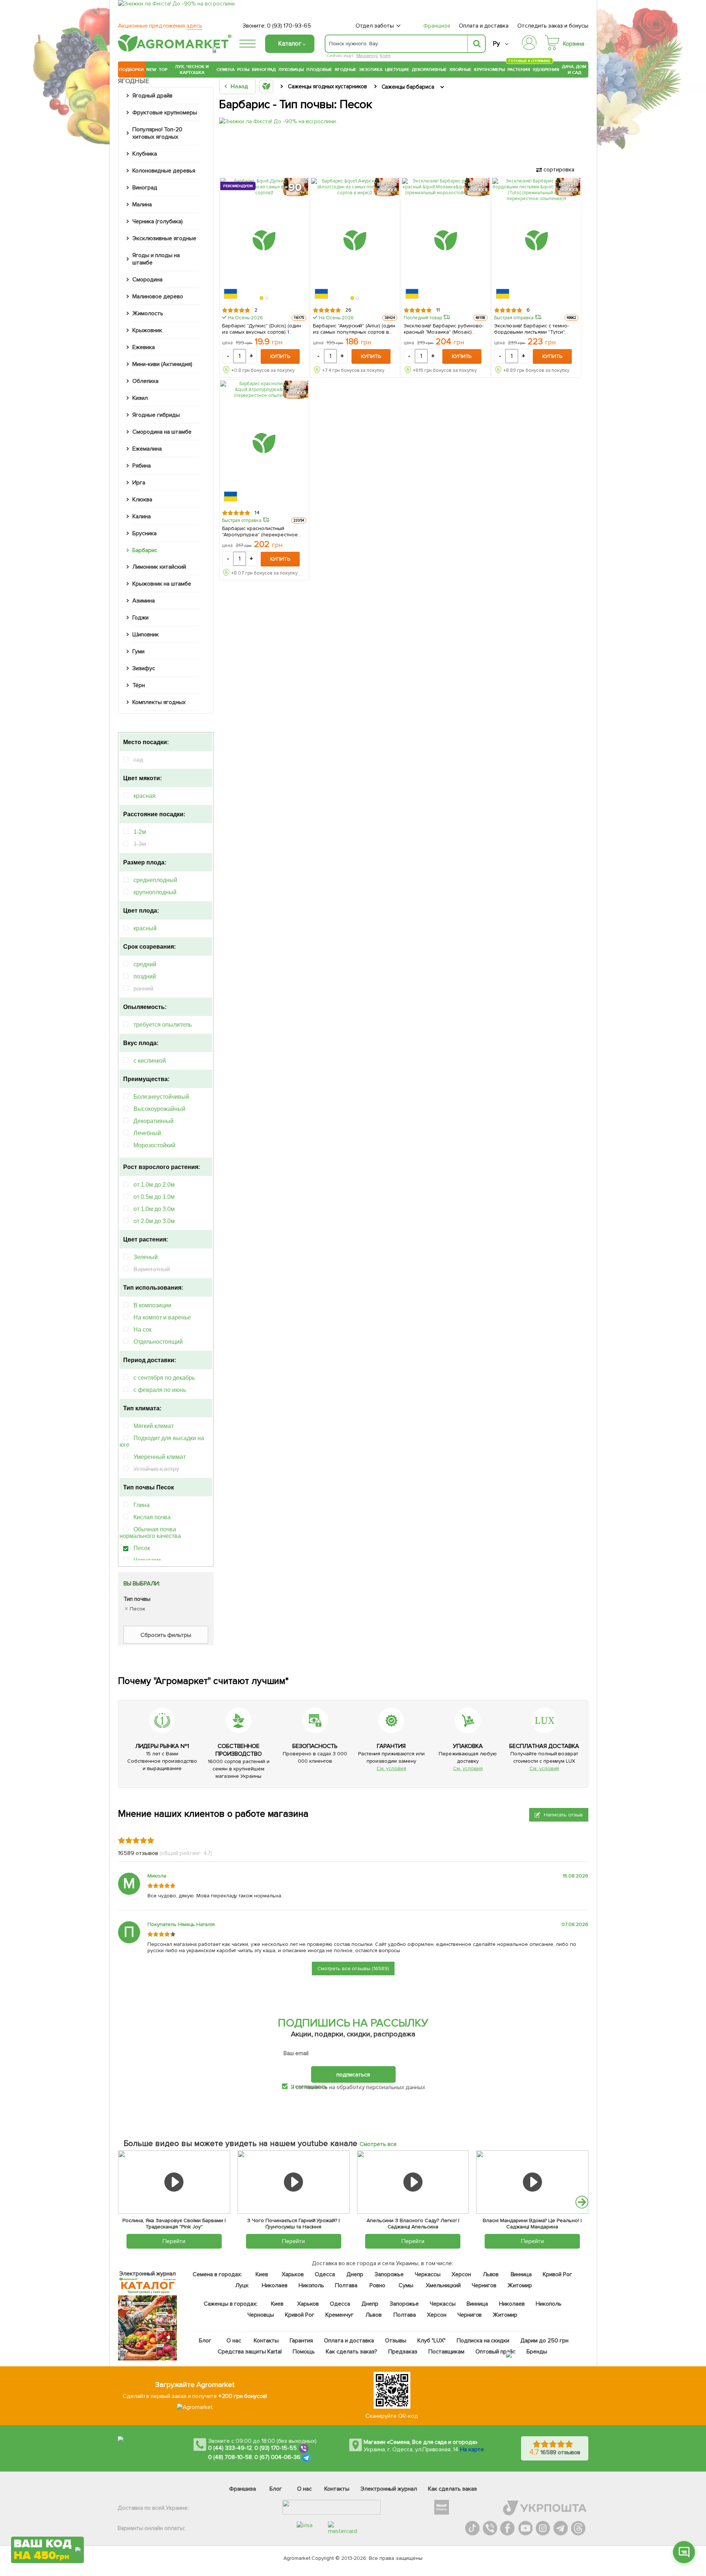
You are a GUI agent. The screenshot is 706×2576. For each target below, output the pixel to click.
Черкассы (428, 2274)
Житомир (520, 2285)
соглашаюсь (311, 2086)
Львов (491, 2274)
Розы (243, 70)
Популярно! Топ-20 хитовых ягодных (157, 133)
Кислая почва (152, 1517)
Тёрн (139, 685)
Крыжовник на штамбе (162, 584)
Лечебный (147, 1133)
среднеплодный (155, 880)
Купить (280, 356)
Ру (496, 44)
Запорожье (389, 2274)
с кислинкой (150, 1061)
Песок (142, 1548)
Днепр (355, 2274)
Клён (385, 56)
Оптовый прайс (496, 2352)
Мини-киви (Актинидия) (162, 364)
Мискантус (367, 56)
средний (145, 964)
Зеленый (146, 1257)
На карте (472, 2449)
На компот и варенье (162, 1317)
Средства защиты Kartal (250, 2352)
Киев (262, 2274)
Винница (521, 2274)
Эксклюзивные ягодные (164, 238)
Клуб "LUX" (432, 2341)
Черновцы (261, 2315)
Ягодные (345, 70)
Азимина (144, 601)
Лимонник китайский (159, 567)
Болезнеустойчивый (161, 1097)
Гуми (138, 651)
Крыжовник (147, 330)
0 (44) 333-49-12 (230, 2448)
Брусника (145, 533)
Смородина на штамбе (162, 432)
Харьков (293, 2274)
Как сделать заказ (452, 2489)
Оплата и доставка (484, 26)
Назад (239, 86)
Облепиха (145, 381)
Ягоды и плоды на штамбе (156, 259)
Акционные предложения (160, 26)
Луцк (242, 2285)
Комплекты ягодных (159, 702)
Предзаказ (403, 2352)
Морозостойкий (154, 1145)
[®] (173, 50)
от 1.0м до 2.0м (154, 1185)
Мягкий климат (154, 1426)
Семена (226, 70)
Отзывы (396, 2341)
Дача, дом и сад (575, 70)
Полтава (347, 2285)
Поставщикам (447, 2352)
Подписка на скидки (483, 2341)
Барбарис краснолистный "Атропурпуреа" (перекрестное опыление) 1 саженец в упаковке (263, 532)
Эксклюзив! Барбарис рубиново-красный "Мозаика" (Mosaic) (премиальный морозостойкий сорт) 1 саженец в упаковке (444, 329)
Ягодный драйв (152, 96)
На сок (142, 1330)
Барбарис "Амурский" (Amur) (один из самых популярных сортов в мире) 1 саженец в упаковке (354, 329)
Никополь (311, 2285)
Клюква (142, 500)
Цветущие (397, 70)
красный (145, 928)
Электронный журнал (389, 2489)
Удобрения (546, 70)
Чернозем (147, 1560)
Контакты (267, 2341)
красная (145, 796)
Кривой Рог (558, 2274)
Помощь (304, 2352)
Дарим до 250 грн (545, 2341)
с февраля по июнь (160, 1390)
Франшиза (437, 26)
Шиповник (146, 635)
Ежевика (144, 347)
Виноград (264, 70)
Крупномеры (489, 70)
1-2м (140, 832)
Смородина (147, 280)
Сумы (406, 2285)
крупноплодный (155, 892)
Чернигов (484, 2285)
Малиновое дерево (158, 296)
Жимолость (148, 313)
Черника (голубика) (158, 221)
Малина (142, 205)
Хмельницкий (444, 2285)
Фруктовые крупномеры (165, 113)
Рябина (142, 466)
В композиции (152, 1305)
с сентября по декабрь (164, 1378)
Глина (142, 1505)
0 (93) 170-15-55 (276, 2448)
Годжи (140, 618)
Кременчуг (340, 2315)
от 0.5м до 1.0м (154, 1197)
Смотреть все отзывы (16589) (353, 1969)
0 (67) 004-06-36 (278, 2457)
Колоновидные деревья (164, 171)
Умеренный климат (160, 1457)
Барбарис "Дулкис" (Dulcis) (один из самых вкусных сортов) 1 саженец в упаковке (262, 329)
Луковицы (291, 70)
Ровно (377, 2285)
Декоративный (154, 1121)
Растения (519, 69)
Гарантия (302, 2341)
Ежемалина (147, 449)
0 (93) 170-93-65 (289, 26)
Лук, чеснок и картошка (192, 70)
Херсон (461, 2274)
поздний (145, 976)
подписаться (353, 2075)
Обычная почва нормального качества (150, 1533)
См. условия (391, 1768)
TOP (163, 70)
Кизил (140, 398)
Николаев (275, 2285)
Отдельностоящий (158, 1342)
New (151, 70)
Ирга (139, 483)
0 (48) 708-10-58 (230, 2457)
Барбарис (145, 550)
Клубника (145, 154)
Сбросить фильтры (166, 1635)
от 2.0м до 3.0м (154, 1221)
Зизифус (144, 668)
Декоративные (429, 70)
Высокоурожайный (159, 1109)
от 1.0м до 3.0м (154, 1209)
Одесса (325, 2274)
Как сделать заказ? (352, 2352)
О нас (234, 2341)
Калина (142, 516)
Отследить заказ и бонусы (553, 26)
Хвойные (460, 70)
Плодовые (319, 70)
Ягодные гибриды (156, 415)
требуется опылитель (163, 1025)
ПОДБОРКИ (131, 70)
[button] (262, 298)
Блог (206, 2341)
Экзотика (371, 70)
